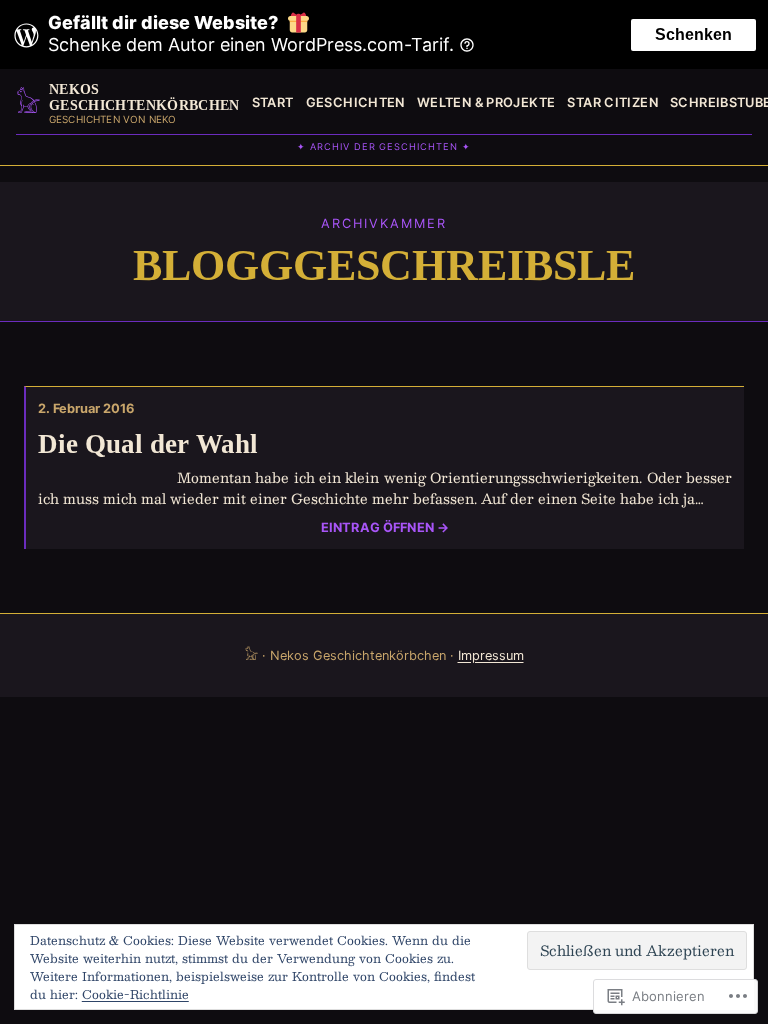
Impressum (491, 655)
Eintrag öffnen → (385, 528)
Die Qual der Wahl (148, 444)
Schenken (693, 34)
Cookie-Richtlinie (135, 994)
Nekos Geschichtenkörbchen (144, 97)
